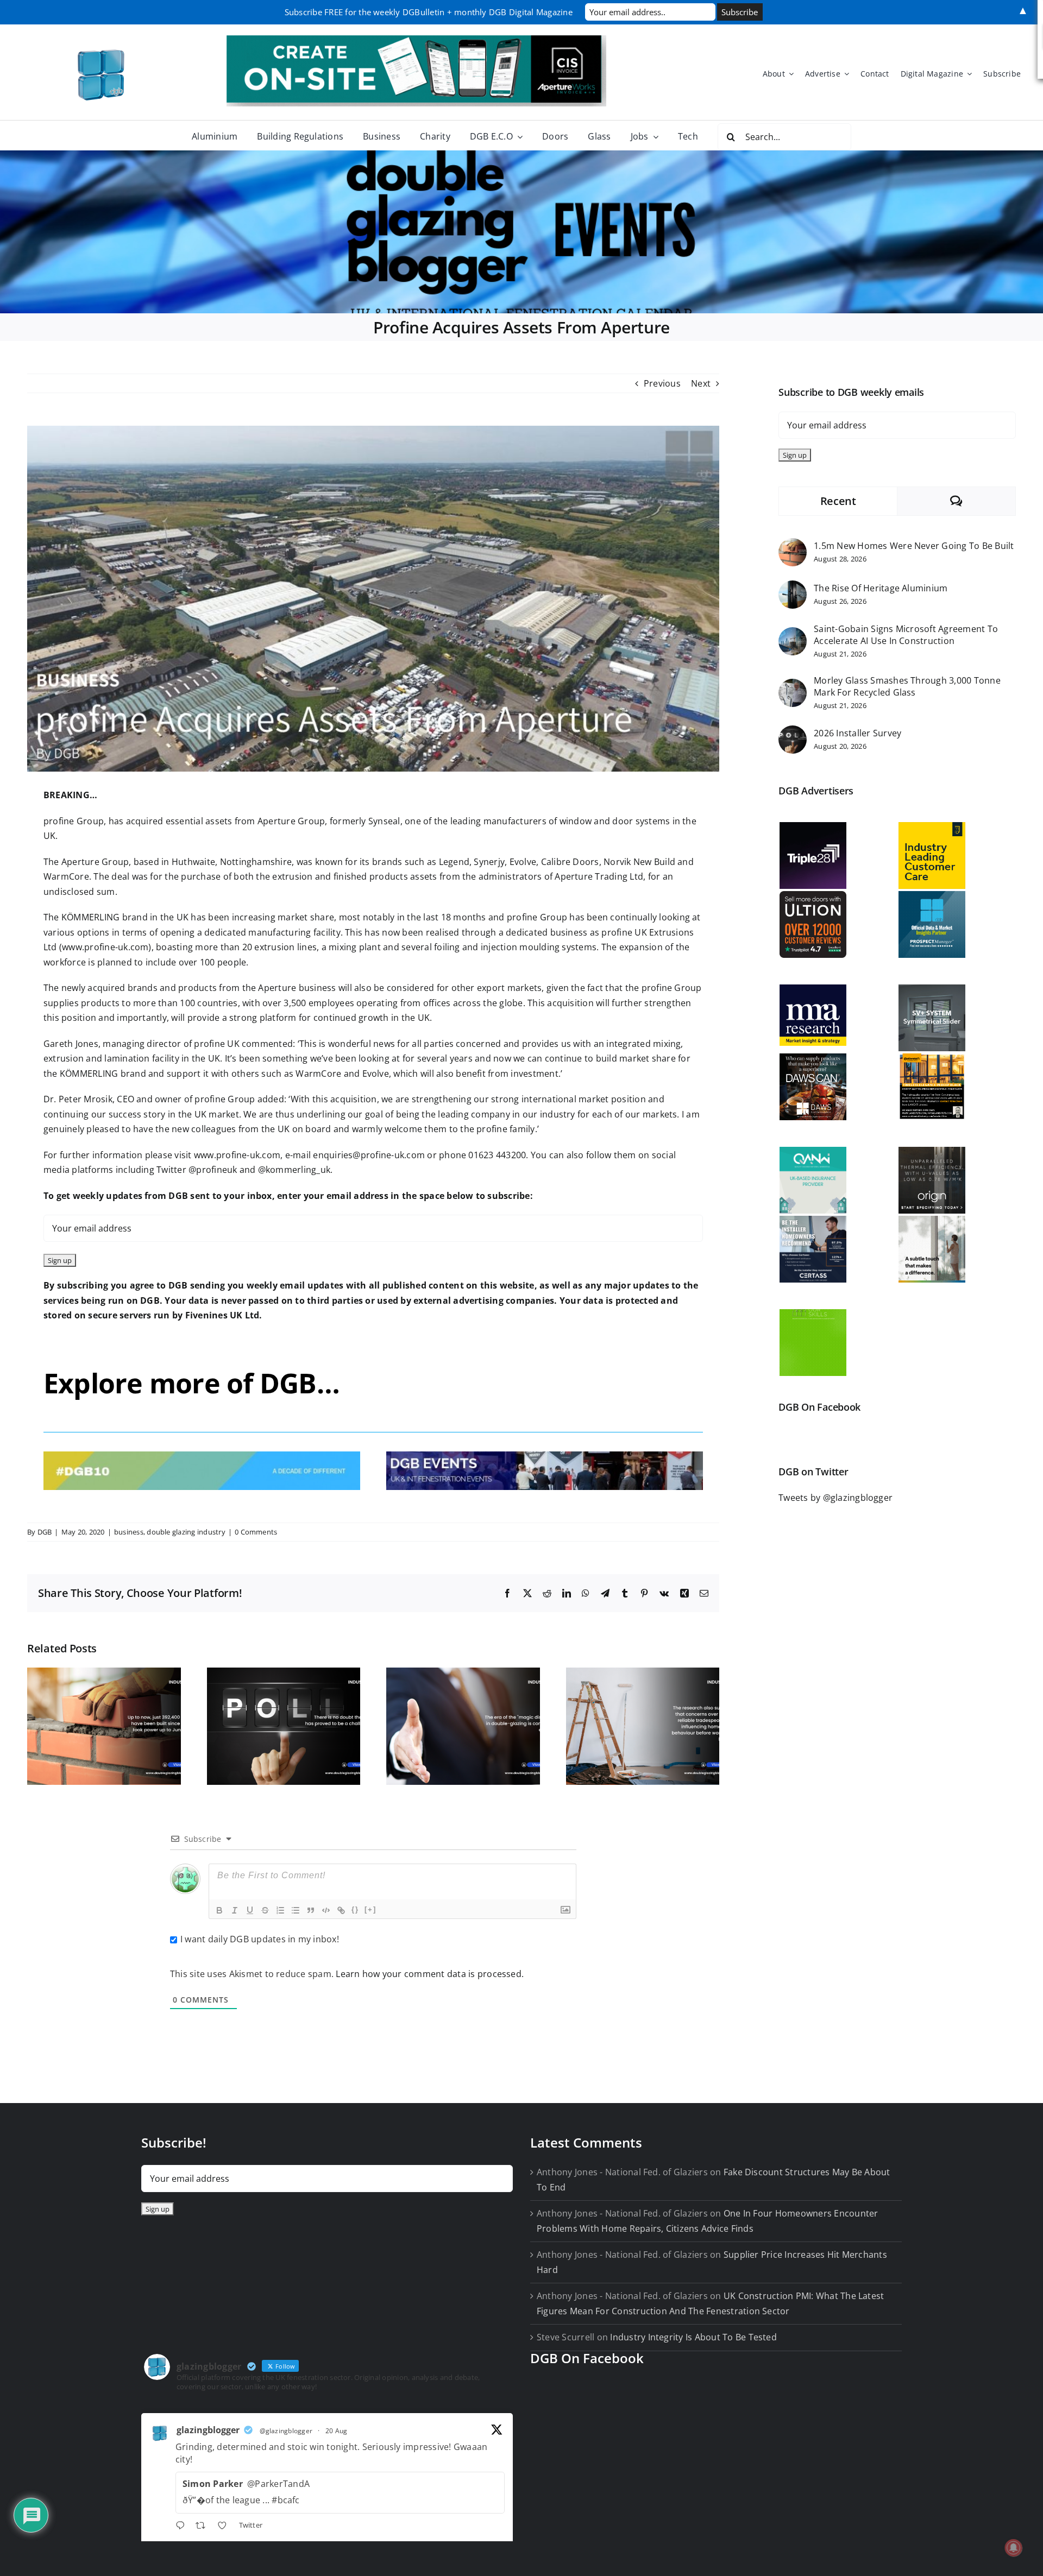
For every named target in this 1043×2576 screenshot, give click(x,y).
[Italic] (235, 1910)
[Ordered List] (280, 1910)
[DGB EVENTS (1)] (545, 1456)
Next (701, 383)
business (129, 1532)
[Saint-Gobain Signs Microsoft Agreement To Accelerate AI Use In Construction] (793, 634)
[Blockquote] (311, 1910)
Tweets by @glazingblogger (835, 1498)
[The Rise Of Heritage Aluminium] (793, 588)
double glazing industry (186, 1532)
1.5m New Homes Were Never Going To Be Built (914, 546)
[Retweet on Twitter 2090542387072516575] (204, 2527)
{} (355, 1909)
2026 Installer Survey (857, 733)
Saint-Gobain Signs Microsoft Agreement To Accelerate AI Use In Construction (906, 635)
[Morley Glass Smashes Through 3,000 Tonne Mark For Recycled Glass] (793, 686)
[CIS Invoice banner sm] (417, 40)
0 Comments (256, 1532)
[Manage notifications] (1014, 2548)
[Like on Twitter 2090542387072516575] (225, 2527)
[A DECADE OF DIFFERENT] (202, 1456)
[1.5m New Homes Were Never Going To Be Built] (793, 545)
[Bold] (219, 1910)
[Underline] (250, 1910)
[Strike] (265, 1910)
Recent (838, 501)
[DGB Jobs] (521, 232)
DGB (45, 1532)
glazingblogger (208, 2430)
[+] (370, 1909)
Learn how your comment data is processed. (430, 1974)
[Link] (341, 1910)
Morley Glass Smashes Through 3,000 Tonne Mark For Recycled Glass (907, 686)
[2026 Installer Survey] (793, 733)
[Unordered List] (296, 1910)
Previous (662, 383)
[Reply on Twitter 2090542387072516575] (183, 2527)
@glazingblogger (286, 2431)
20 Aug (336, 2431)
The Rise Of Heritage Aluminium (881, 588)
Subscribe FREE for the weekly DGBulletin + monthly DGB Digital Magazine (429, 12)
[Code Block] (326, 1910)
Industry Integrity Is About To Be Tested (693, 2337)
